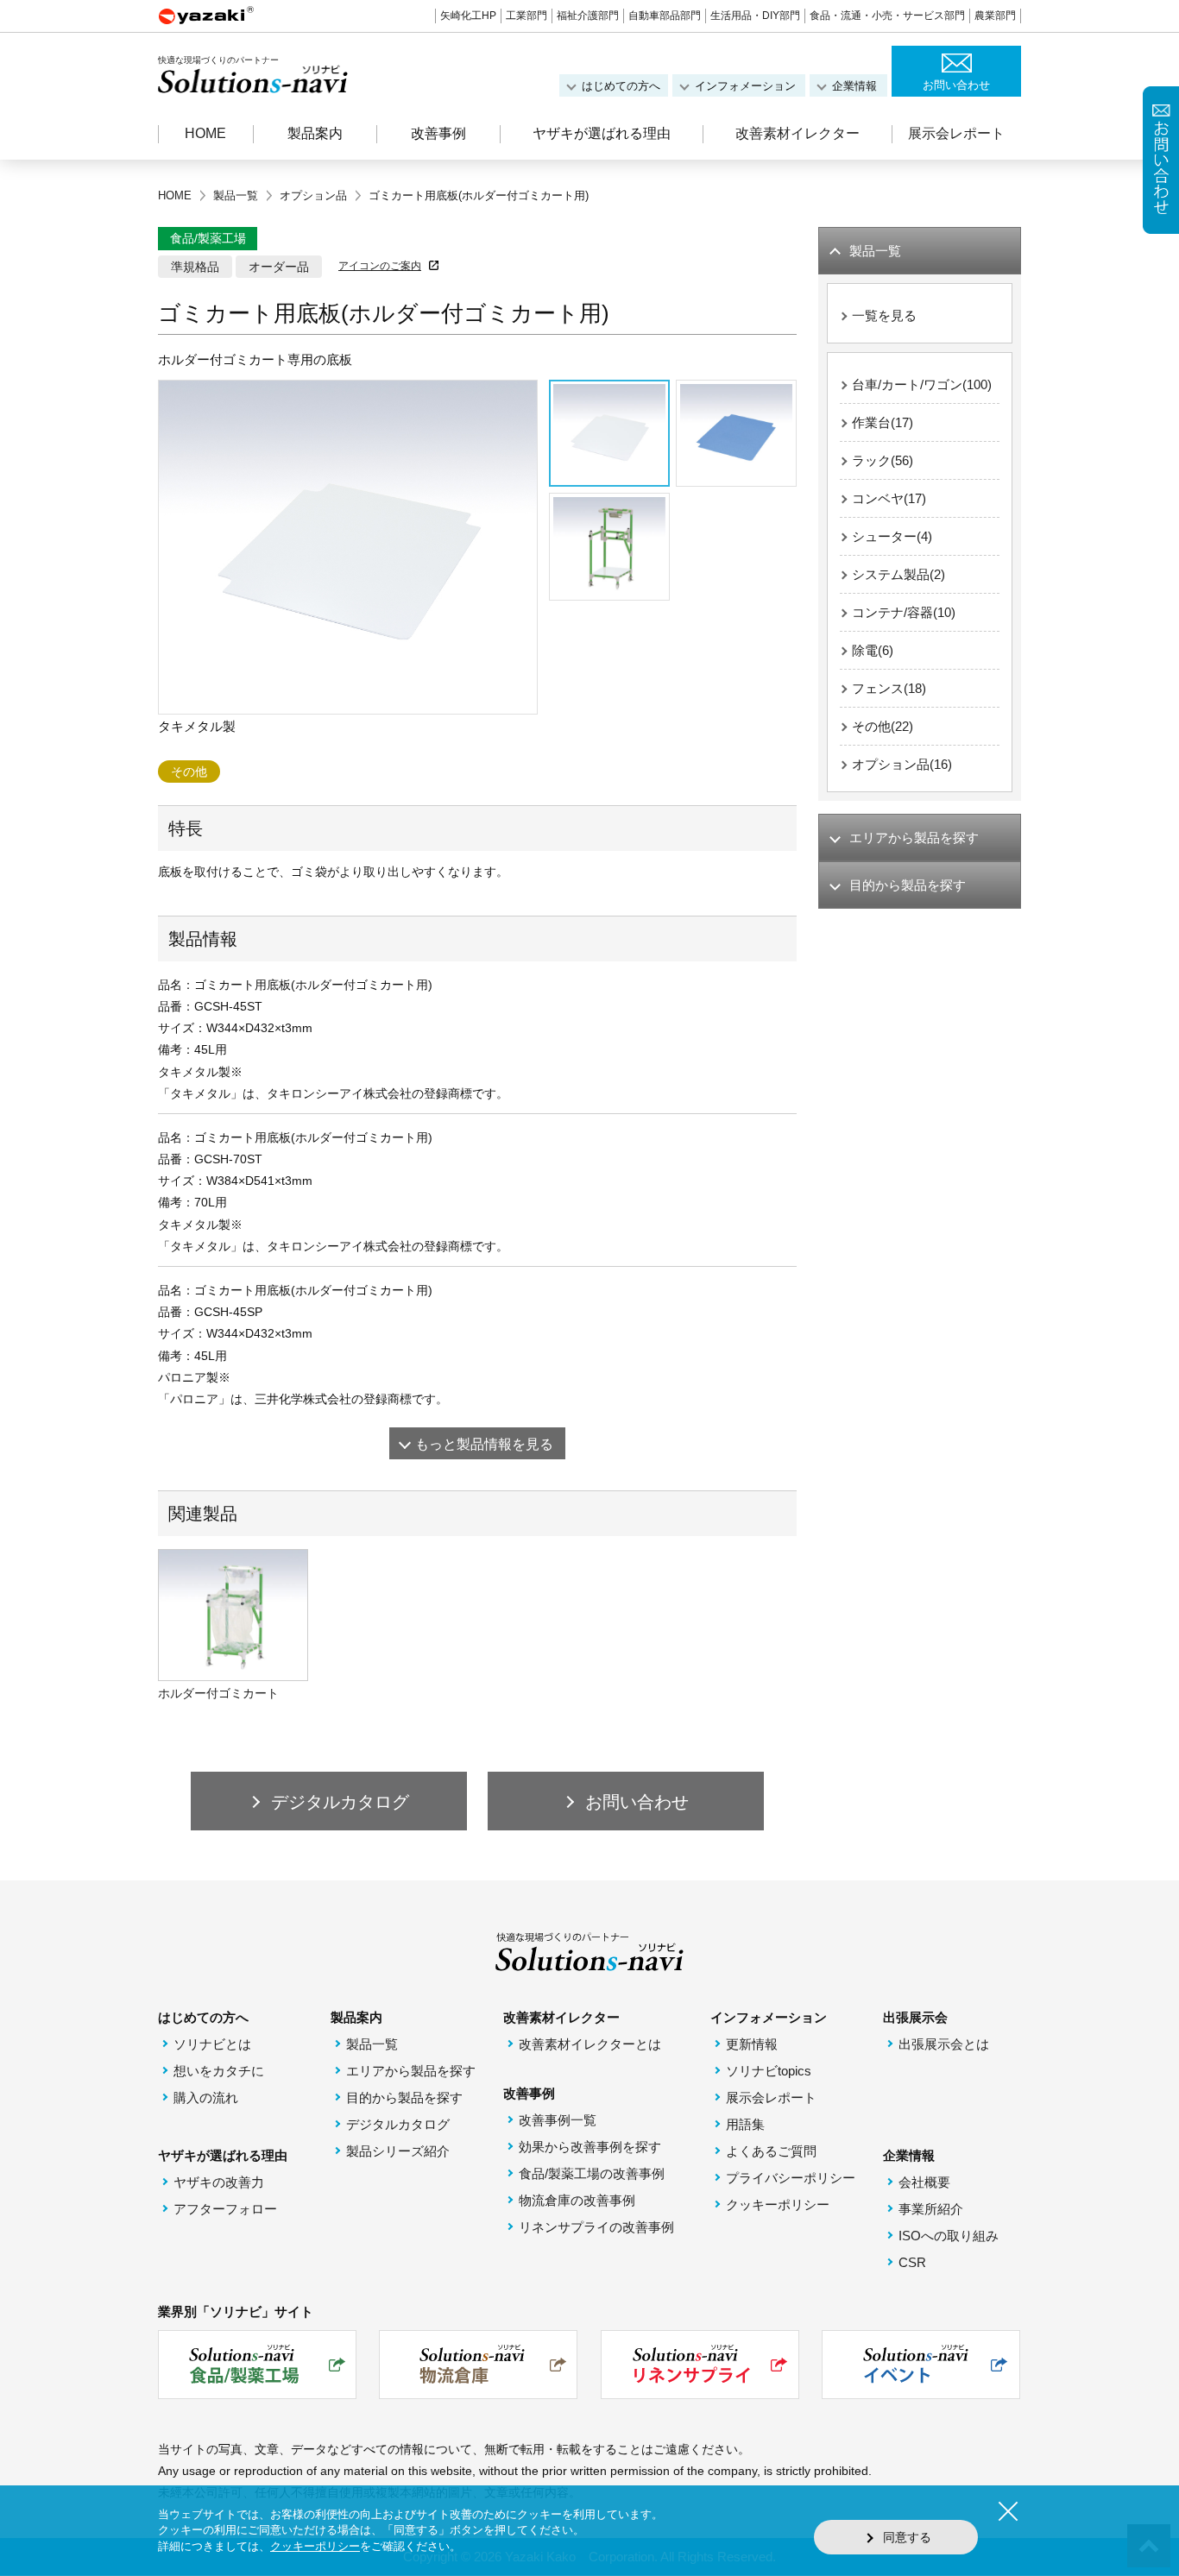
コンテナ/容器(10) (904, 612)
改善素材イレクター (798, 133)
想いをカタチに (219, 2071)
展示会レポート (956, 133)
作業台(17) (883, 422)
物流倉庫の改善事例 (577, 2200)
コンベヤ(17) (889, 498)
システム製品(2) (898, 574)
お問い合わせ (956, 85)
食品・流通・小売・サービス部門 (887, 16)
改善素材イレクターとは (590, 2044)
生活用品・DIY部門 (755, 16)
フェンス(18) (889, 688)
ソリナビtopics (769, 2071)
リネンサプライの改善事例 (596, 2227)
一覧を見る (884, 315)
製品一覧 (372, 2044)
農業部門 (995, 16)
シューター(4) (892, 536)
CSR (912, 2262)
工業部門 (526, 16)
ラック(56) (883, 460)
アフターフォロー (225, 2209)
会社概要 (924, 2182)
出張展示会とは (944, 2044)
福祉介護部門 (588, 16)
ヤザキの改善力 (219, 2182)
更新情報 (752, 2044)
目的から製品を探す (404, 2097)
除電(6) (873, 650)
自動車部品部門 (665, 16)
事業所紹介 (931, 2209)
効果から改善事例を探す (590, 2147)
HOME (205, 133)
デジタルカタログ (398, 2124)
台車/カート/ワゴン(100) (922, 384)
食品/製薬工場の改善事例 (592, 2173)
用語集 (745, 2124)
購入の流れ (206, 2097)
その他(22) (883, 726)
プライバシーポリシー (791, 2178)
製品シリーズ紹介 (398, 2151)
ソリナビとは (212, 2044)
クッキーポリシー (778, 2204)
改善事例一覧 (558, 2120)
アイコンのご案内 (380, 266)
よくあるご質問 (771, 2151)
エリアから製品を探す (411, 2071)
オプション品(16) (902, 764)
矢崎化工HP (468, 16)
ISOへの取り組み (949, 2236)
